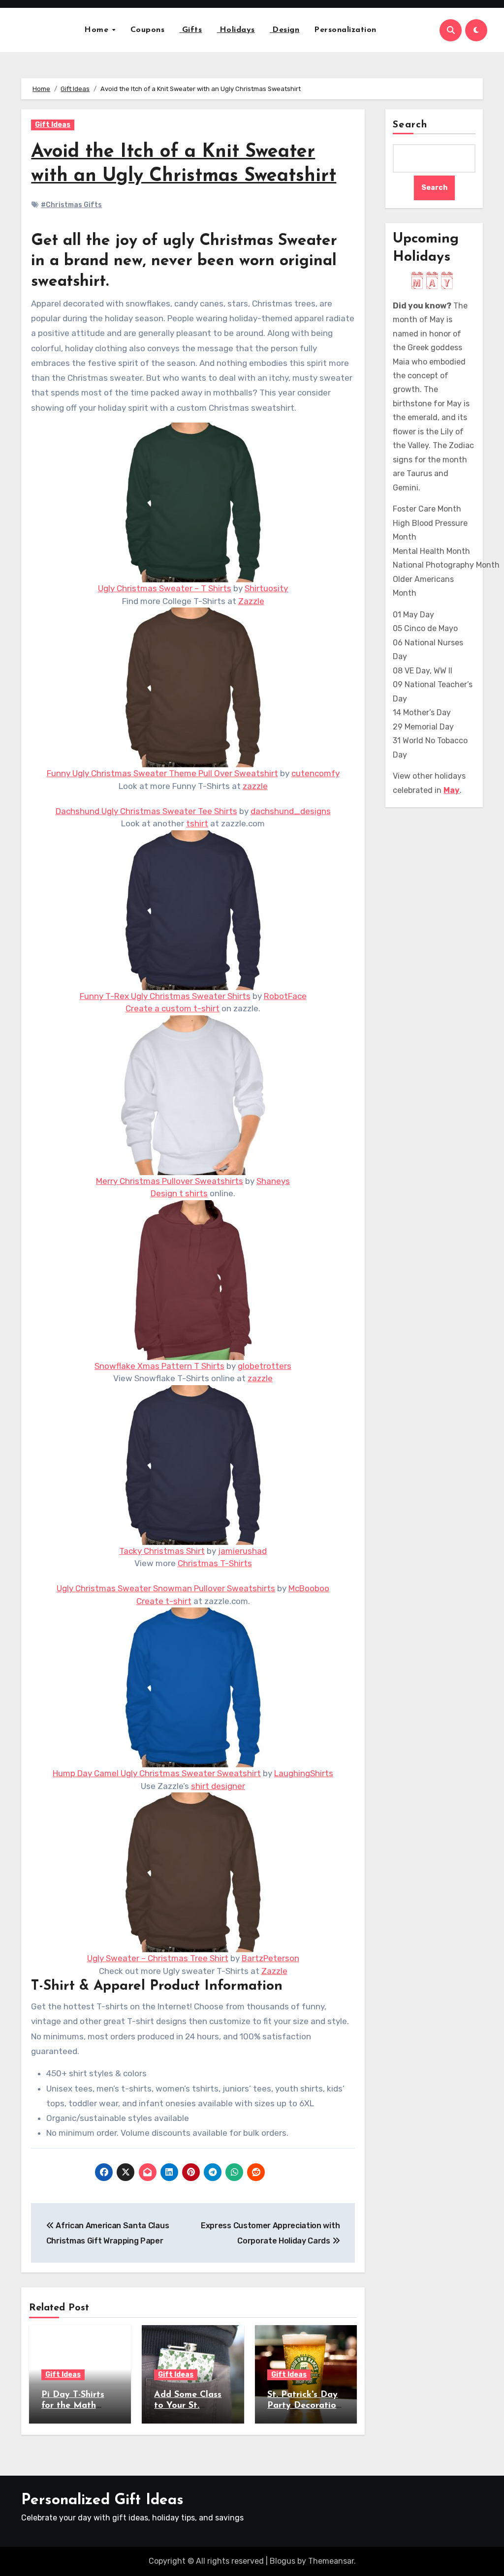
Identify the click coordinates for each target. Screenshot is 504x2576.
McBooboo (309, 1588)
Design (285, 30)
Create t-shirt (164, 1601)
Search (410, 125)
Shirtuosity (266, 588)
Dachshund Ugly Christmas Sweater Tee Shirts (146, 811)
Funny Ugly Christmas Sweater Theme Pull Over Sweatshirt (162, 773)
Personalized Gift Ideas (102, 2500)
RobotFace (285, 996)
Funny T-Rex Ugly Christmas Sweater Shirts (165, 996)
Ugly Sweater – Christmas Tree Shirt (158, 1958)
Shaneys (273, 1181)
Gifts (190, 30)
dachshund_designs (291, 811)
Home (98, 30)
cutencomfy (315, 773)
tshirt (197, 823)
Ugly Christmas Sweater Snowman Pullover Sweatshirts (166, 1588)
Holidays (236, 30)
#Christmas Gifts (71, 205)
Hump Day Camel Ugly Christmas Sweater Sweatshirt (157, 1773)
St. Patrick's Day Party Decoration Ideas (304, 2406)
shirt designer (218, 1786)
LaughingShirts (304, 1773)
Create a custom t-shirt (173, 1008)
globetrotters (265, 1366)
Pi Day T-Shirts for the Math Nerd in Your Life (78, 2406)
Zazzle (251, 601)
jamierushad (242, 1551)
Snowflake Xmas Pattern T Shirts (159, 1366)
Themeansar (331, 2561)
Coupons (148, 30)
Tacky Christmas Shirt (162, 1551)
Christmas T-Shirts (215, 1563)
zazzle (255, 786)
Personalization (345, 30)
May (452, 790)
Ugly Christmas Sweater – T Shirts (165, 588)
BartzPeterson (270, 1958)
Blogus (283, 2561)
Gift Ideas (53, 125)
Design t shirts (179, 1193)
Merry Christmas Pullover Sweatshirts (170, 1181)
